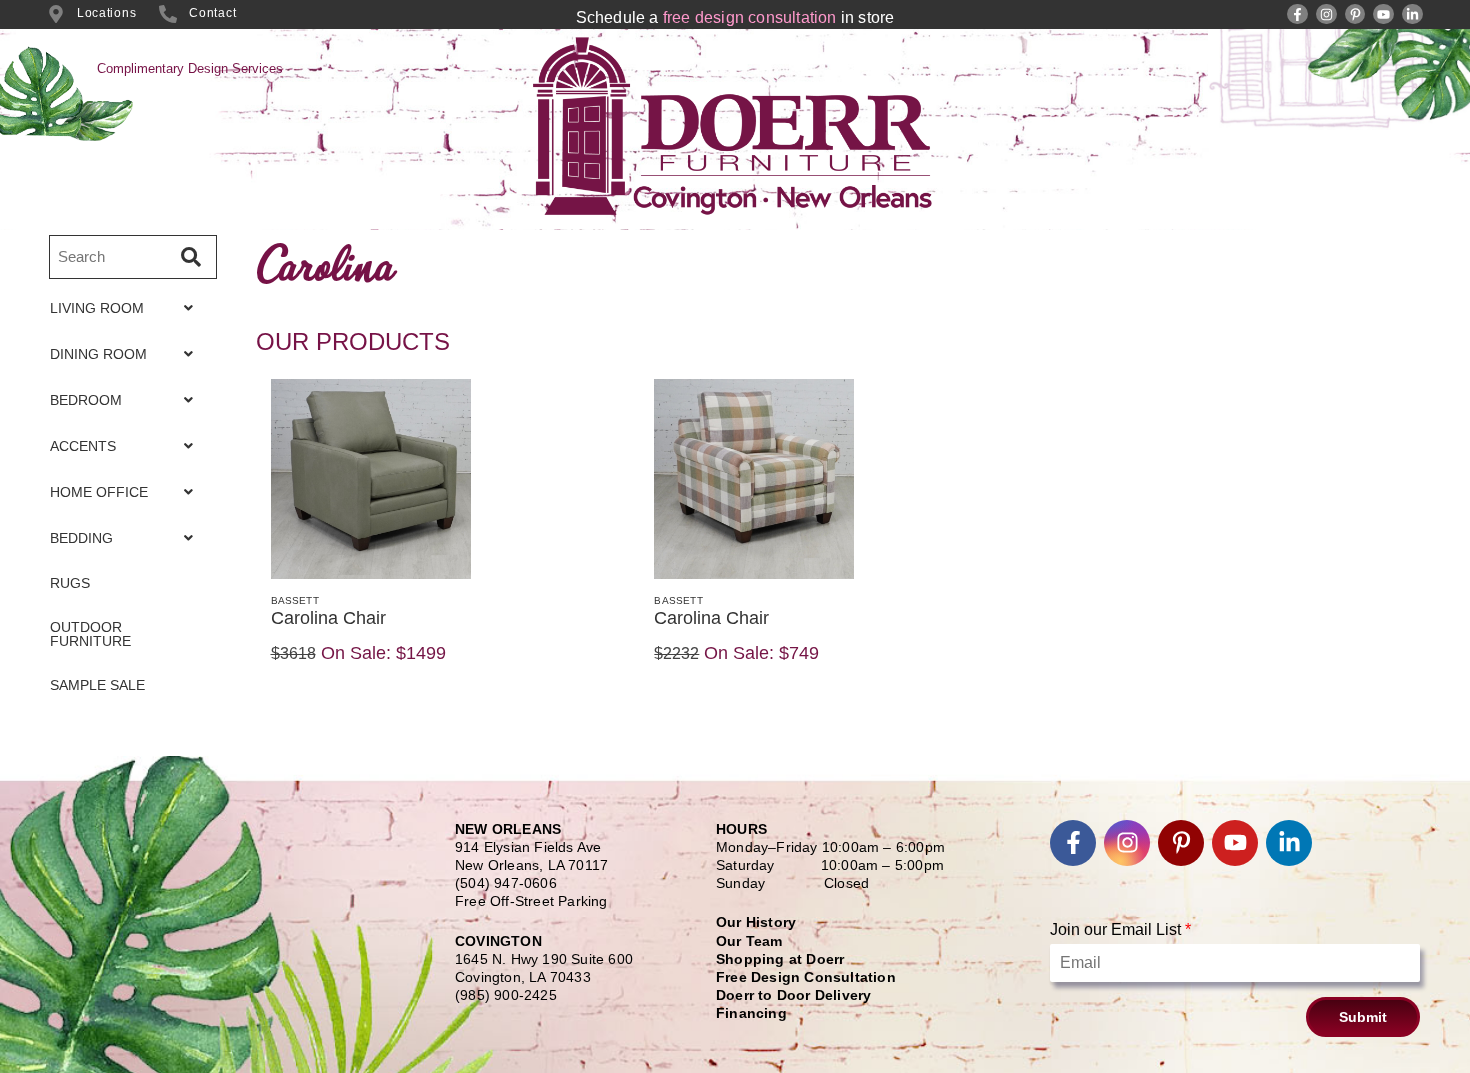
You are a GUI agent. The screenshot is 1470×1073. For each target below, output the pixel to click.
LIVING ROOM (97, 308)
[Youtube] (1383, 14)
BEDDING (81, 538)
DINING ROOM (98, 354)
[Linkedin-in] (1412, 14)
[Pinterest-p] (1355, 14)
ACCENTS (83, 446)
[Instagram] (1326, 14)
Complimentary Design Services (190, 68)
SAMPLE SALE (97, 685)
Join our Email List (1120, 929)
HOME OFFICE (99, 492)
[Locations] (56, 14)
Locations (106, 13)
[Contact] (168, 14)
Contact (212, 13)
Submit (1363, 1017)
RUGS (70, 583)
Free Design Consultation (806, 977)
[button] (127, 308)
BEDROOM (86, 400)
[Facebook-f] (1297, 14)
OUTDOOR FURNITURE (90, 634)
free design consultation (750, 17)
